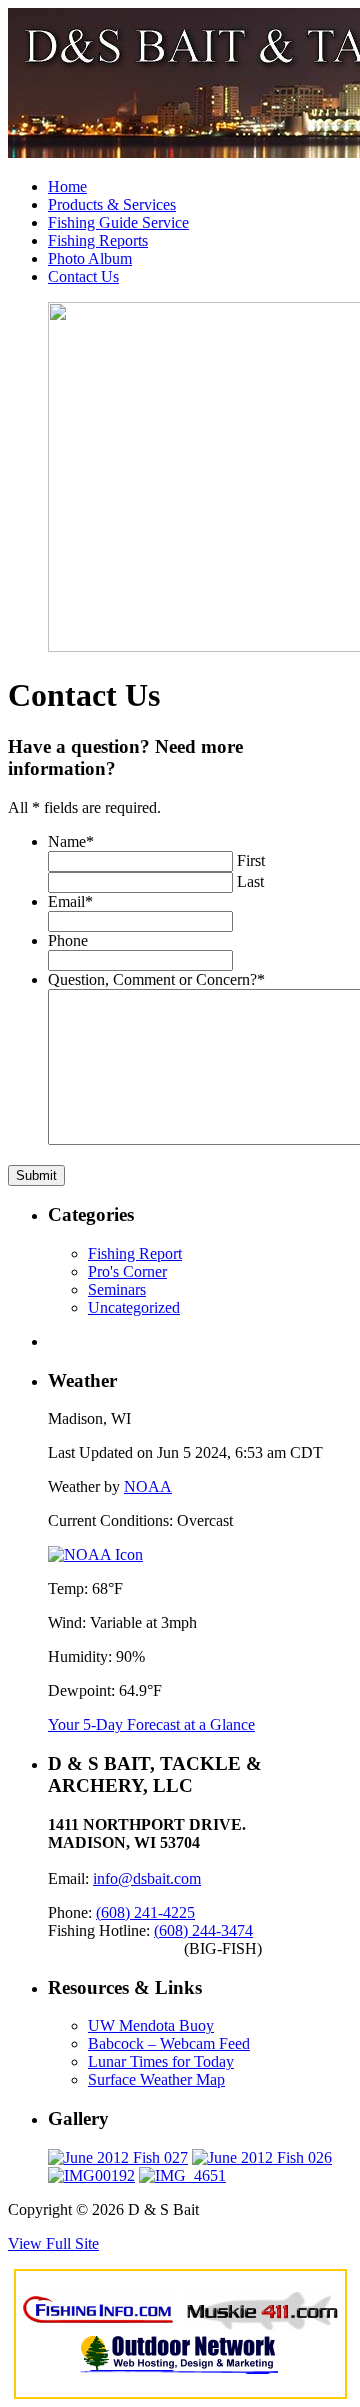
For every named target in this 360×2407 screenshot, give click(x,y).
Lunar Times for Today (161, 2061)
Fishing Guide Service (118, 222)
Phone (68, 940)
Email (70, 901)
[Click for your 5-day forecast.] (95, 1554)
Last (250, 881)
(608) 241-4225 (145, 1912)
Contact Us (83, 276)
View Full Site (53, 2243)
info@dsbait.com (147, 1878)
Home (67, 186)
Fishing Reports (98, 240)
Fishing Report (135, 1253)
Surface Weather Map (156, 2079)
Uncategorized (134, 1307)
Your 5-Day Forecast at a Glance (151, 1724)
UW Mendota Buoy (151, 2025)
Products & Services (112, 204)
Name (71, 841)
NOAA (148, 1486)
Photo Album (90, 258)
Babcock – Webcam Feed (169, 2043)
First (251, 860)
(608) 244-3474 (203, 1930)
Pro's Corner (127, 1271)
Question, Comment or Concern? (156, 979)
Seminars (117, 1289)
